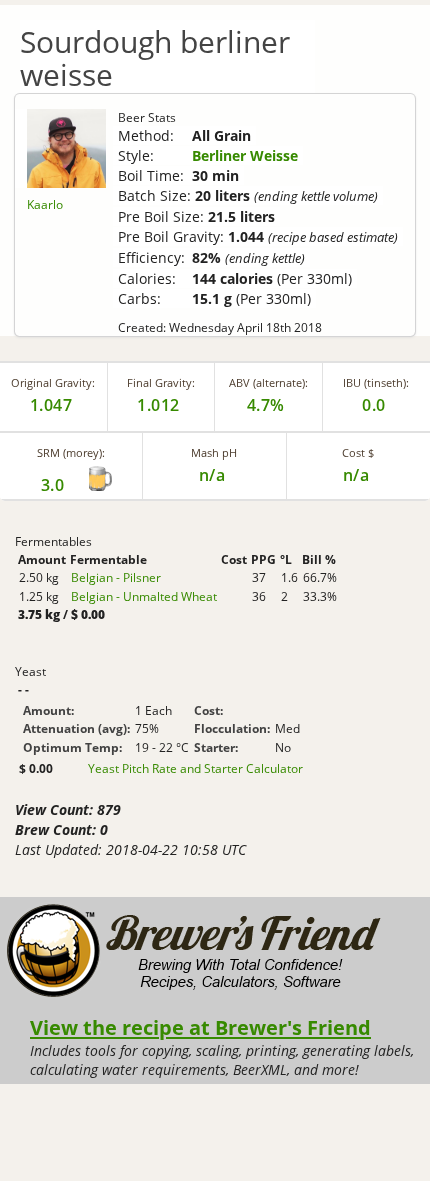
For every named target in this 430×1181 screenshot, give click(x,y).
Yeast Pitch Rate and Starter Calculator (195, 769)
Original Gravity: (53, 382)
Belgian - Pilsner (116, 577)
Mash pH (214, 452)
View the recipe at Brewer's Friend (200, 1027)
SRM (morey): (71, 452)
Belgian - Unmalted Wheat (144, 596)
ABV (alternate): (268, 382)
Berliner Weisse (245, 155)
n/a (356, 475)
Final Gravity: (161, 382)
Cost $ (358, 452)
